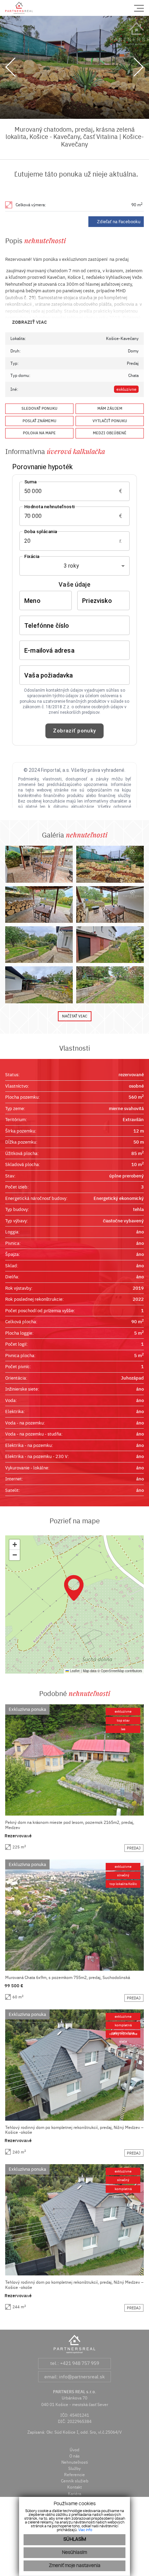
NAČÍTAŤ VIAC (75, 1016)
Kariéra (74, 2494)
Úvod (74, 2450)
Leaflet (74, 1671)
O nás (74, 2456)
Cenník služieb (75, 2481)
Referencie (74, 2475)
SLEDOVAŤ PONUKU (40, 408)
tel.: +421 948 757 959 (75, 2363)
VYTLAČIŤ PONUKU (110, 421)
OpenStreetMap (112, 1671)
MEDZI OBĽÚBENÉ (110, 433)
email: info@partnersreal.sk (74, 2377)
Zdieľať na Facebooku (119, 222)
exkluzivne (126, 389)
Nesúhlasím (74, 2553)
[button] (74, 1588)
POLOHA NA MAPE (39, 433)
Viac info (85, 2530)
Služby (74, 2468)
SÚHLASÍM (75, 2540)
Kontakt (74, 2487)
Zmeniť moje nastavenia (75, 2566)
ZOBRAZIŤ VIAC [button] (29, 322)
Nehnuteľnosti (75, 2462)
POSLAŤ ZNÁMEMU (40, 421)
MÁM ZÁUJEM (110, 408)
